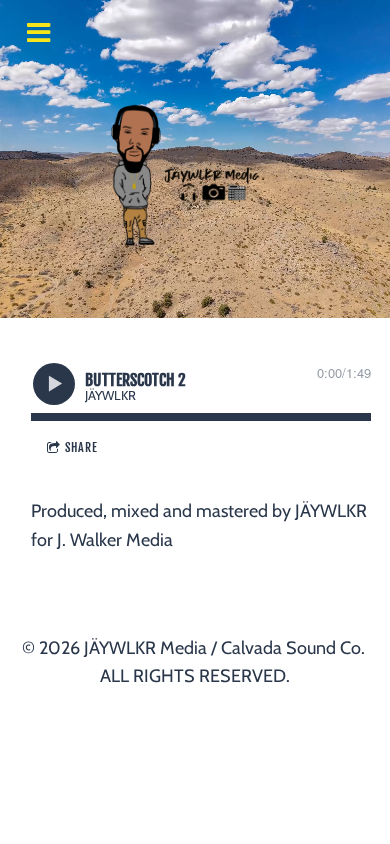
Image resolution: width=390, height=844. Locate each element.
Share (81, 447)
